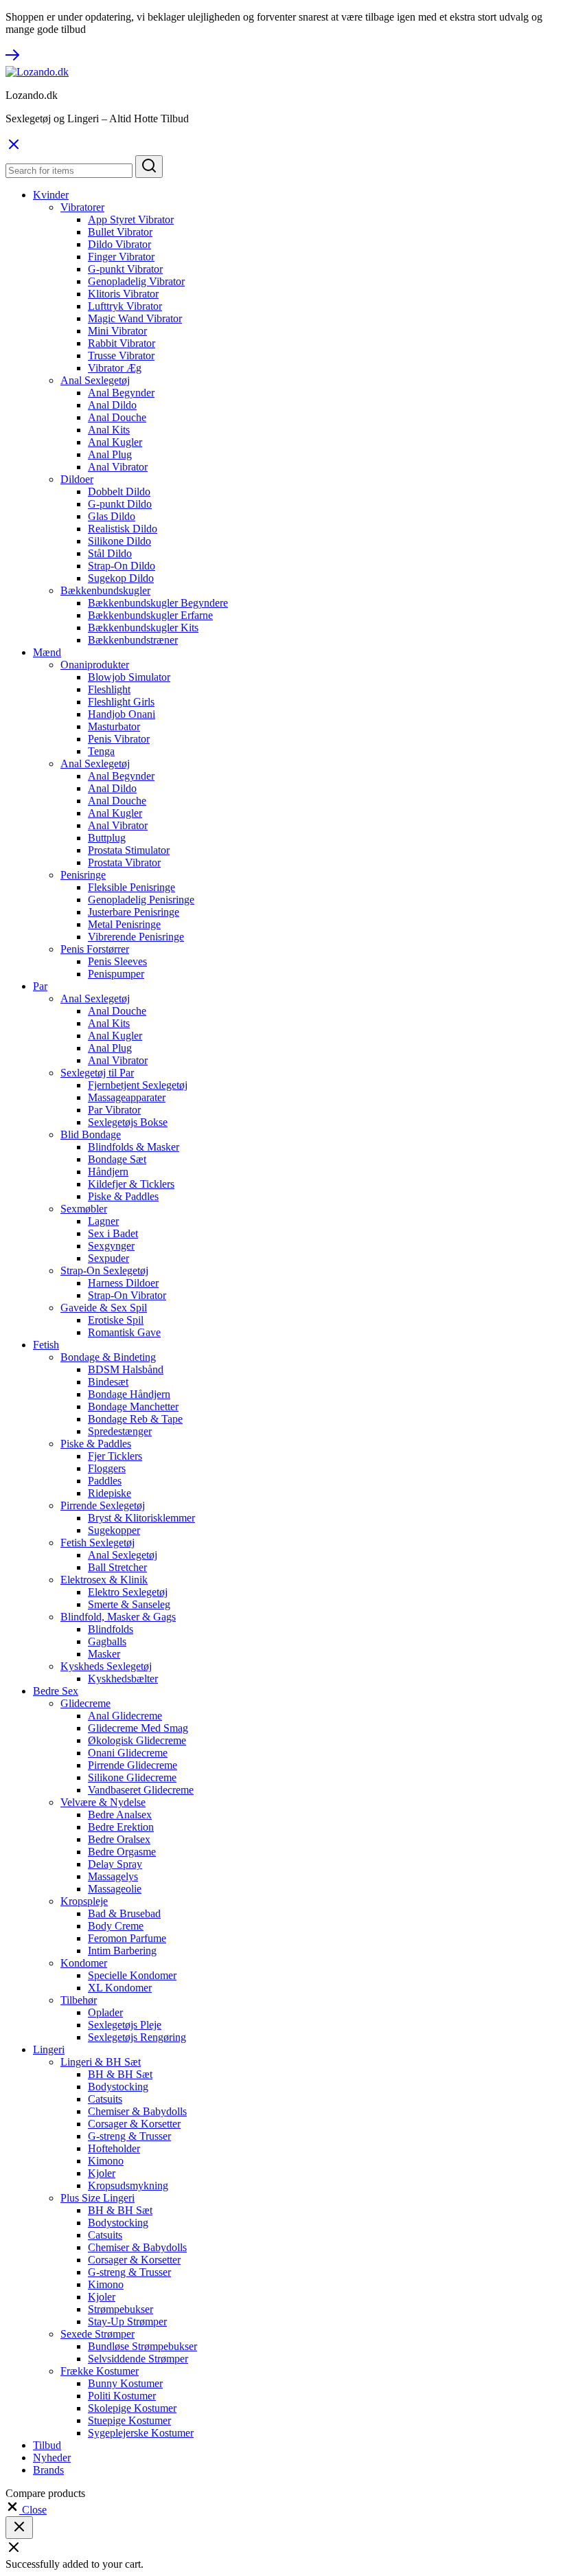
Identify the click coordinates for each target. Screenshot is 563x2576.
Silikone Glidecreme (132, 1777)
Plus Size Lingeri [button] (97, 2198)
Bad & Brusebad (124, 1913)
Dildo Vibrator (119, 244)
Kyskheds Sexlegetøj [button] (106, 1666)
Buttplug (107, 838)
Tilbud (47, 2445)
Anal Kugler (115, 442)
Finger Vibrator (121, 257)
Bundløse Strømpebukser (142, 2346)
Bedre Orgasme (122, 1852)
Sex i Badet (113, 1233)
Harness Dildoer (123, 1283)
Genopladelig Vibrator (136, 281)
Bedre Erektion (121, 1827)
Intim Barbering (122, 1951)
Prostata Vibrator (124, 862)
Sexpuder (108, 1258)
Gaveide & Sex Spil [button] (104, 1308)
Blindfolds (111, 1629)
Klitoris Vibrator (123, 294)
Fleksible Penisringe (131, 887)
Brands (48, 2470)
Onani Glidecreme (128, 1753)
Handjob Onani (122, 714)
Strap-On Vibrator (127, 1295)
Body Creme (116, 1926)
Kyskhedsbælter (123, 1679)
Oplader (105, 2012)
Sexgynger (111, 1246)
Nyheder (52, 2458)
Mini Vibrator (117, 331)
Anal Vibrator (118, 467)
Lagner (103, 1221)
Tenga (101, 751)
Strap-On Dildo (122, 566)
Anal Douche (117, 417)
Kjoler (102, 2173)
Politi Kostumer (122, 2396)
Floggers (107, 1468)
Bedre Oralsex (119, 1839)
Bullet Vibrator (120, 232)
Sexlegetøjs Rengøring (137, 2037)
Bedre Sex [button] (56, 1691)
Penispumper (116, 974)
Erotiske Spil (116, 1320)
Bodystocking (118, 2087)
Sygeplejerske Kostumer (141, 2433)
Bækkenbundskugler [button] (105, 590)
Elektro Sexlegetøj (128, 1592)
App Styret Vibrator (131, 219)
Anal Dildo (112, 405)
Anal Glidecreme (125, 1716)
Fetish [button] (46, 1345)
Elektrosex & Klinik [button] (104, 1580)
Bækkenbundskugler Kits (143, 628)
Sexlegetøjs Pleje (125, 2025)
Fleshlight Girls (121, 702)
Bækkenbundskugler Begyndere (158, 603)
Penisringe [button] (83, 875)
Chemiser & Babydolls (137, 2111)
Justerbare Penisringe (134, 912)
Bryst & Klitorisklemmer (141, 1518)
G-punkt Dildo (120, 504)
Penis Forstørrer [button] (95, 949)
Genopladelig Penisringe (141, 900)
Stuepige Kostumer (129, 2420)
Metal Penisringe (124, 924)
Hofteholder (114, 2148)
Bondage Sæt (117, 1159)
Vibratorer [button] (82, 207)
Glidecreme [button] (85, 1703)
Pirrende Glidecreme (133, 1765)
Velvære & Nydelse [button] (103, 1802)
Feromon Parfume (127, 1938)
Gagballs (107, 1641)
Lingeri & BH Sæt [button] (101, 2062)
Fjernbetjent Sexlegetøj (138, 1085)
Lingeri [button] (49, 2049)
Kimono (106, 2161)
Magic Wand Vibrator (135, 318)
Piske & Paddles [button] (96, 1444)
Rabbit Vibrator (122, 343)
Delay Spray (115, 1864)
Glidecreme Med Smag (138, 1728)
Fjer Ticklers (115, 1456)
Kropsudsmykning (128, 2185)
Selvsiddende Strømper (138, 2359)
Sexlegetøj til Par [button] (97, 1073)
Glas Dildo (112, 516)
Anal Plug (110, 454)
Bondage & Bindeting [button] (108, 1357)
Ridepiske (110, 1493)
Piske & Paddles (123, 1196)
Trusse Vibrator (121, 355)
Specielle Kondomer (132, 1975)
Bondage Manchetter (133, 1406)
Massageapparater (127, 1097)
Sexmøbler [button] (84, 1209)
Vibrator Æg (115, 368)
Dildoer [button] (77, 479)
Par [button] (40, 986)
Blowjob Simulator (129, 677)
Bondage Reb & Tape (135, 1419)
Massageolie (115, 1889)
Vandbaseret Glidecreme (141, 1790)
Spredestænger (120, 1431)
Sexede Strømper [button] (97, 2334)
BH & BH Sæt (120, 2074)
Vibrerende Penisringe (136, 937)
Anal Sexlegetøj (123, 1555)
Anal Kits (109, 430)
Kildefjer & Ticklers (131, 1184)
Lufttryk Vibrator (125, 306)
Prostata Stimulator (129, 850)
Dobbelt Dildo (119, 492)
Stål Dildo (110, 553)
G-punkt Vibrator (125, 269)
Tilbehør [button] (79, 2000)
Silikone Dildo (119, 541)
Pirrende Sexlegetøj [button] (103, 1505)
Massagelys (113, 1876)
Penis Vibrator (119, 739)
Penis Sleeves (117, 961)
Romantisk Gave (124, 1332)
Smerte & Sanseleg (129, 1604)
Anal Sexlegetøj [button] (95, 380)
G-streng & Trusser (129, 2136)
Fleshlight (109, 689)
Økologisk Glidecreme (137, 1740)
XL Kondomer (120, 1988)
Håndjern (108, 1172)
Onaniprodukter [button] (95, 665)
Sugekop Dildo (121, 578)
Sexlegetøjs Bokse (128, 1122)
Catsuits (105, 2099)
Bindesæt (108, 1382)
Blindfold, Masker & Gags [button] (118, 1617)
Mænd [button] (47, 652)
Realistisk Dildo (123, 529)
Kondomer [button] (84, 1963)
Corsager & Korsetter (134, 2124)
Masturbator (114, 726)
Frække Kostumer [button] (100, 2371)
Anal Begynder (121, 393)
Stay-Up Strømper (127, 2321)
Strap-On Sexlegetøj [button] (104, 1270)
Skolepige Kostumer (132, 2408)
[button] (26, 2510)
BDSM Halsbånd (126, 1369)
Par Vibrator (114, 1110)
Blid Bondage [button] (91, 1134)
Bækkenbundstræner (133, 640)
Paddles (105, 1481)
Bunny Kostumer (125, 2383)
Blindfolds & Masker (134, 1147)
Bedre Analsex (120, 1815)
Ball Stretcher (117, 1567)
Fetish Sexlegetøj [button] (97, 1543)
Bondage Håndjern (129, 1394)
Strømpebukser (120, 2309)
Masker (104, 1654)
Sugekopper (114, 1530)
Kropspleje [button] (84, 1901)
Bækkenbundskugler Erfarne (150, 615)
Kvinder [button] (51, 195)
